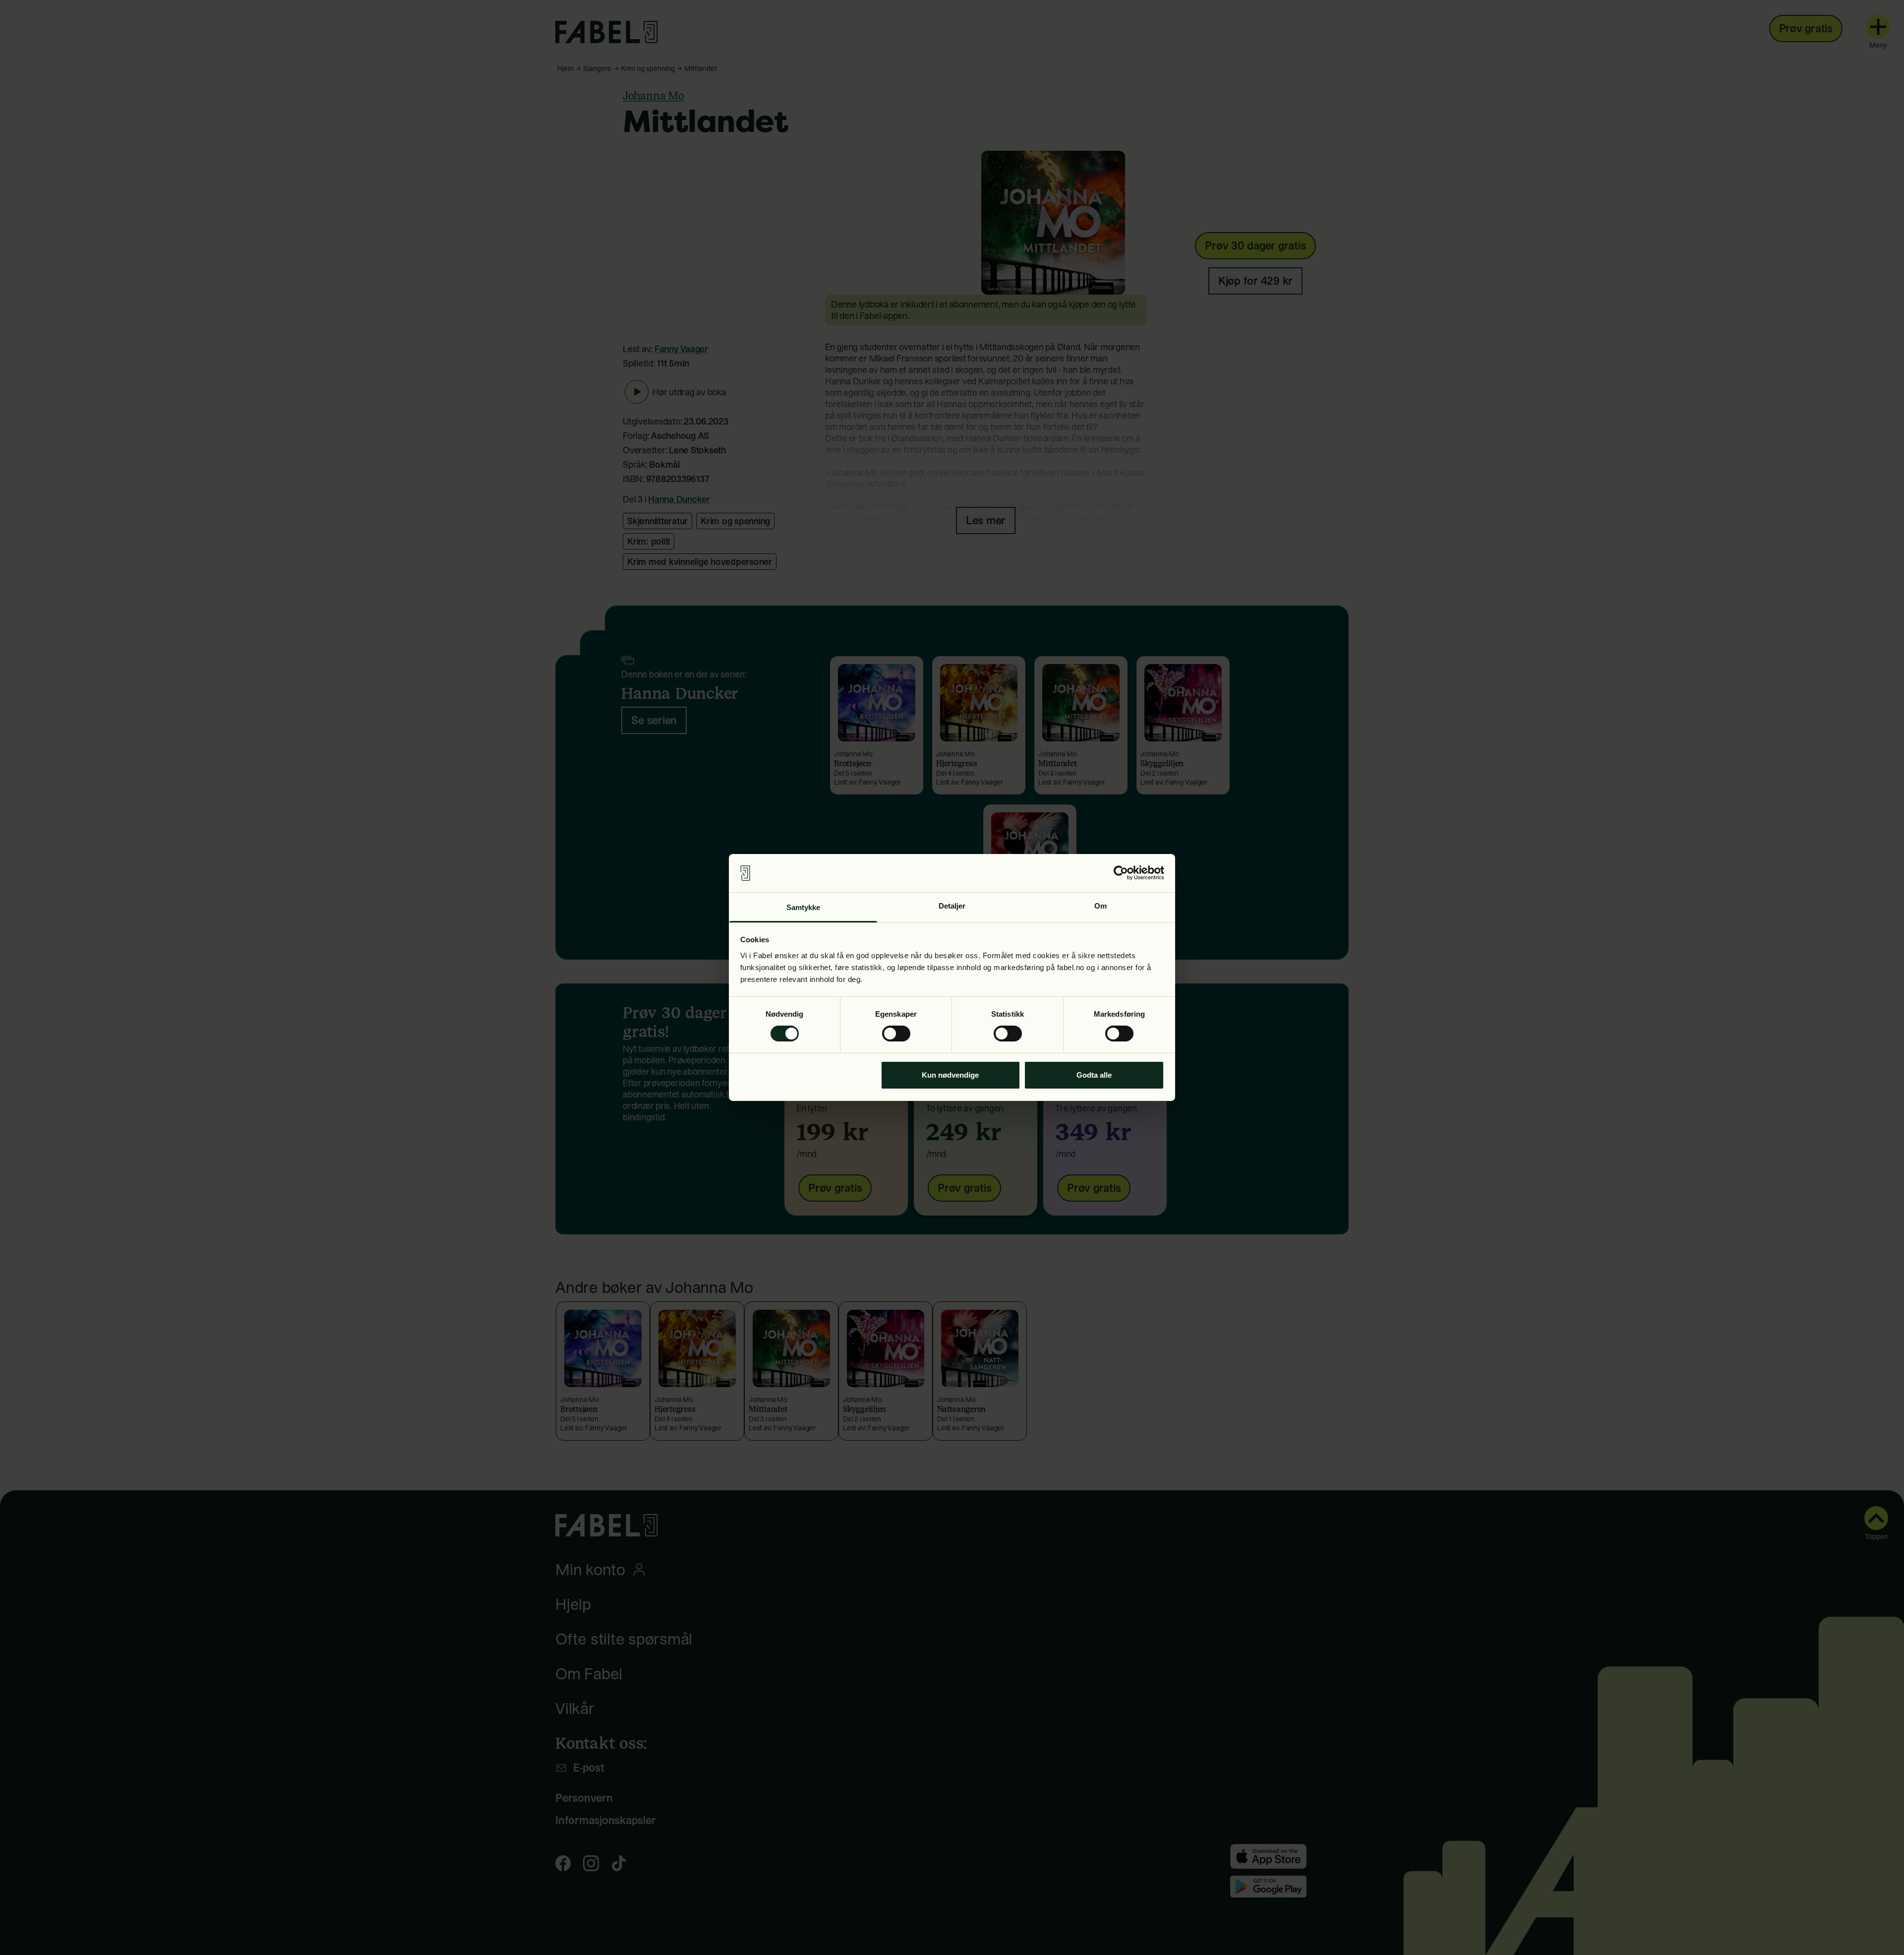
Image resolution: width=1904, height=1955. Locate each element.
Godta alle (1094, 1075)
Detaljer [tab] (952, 906)
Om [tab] (1101, 906)
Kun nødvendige (950, 1075)
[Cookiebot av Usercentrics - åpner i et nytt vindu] (1121, 873)
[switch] (896, 1034)
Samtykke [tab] (803, 907)
